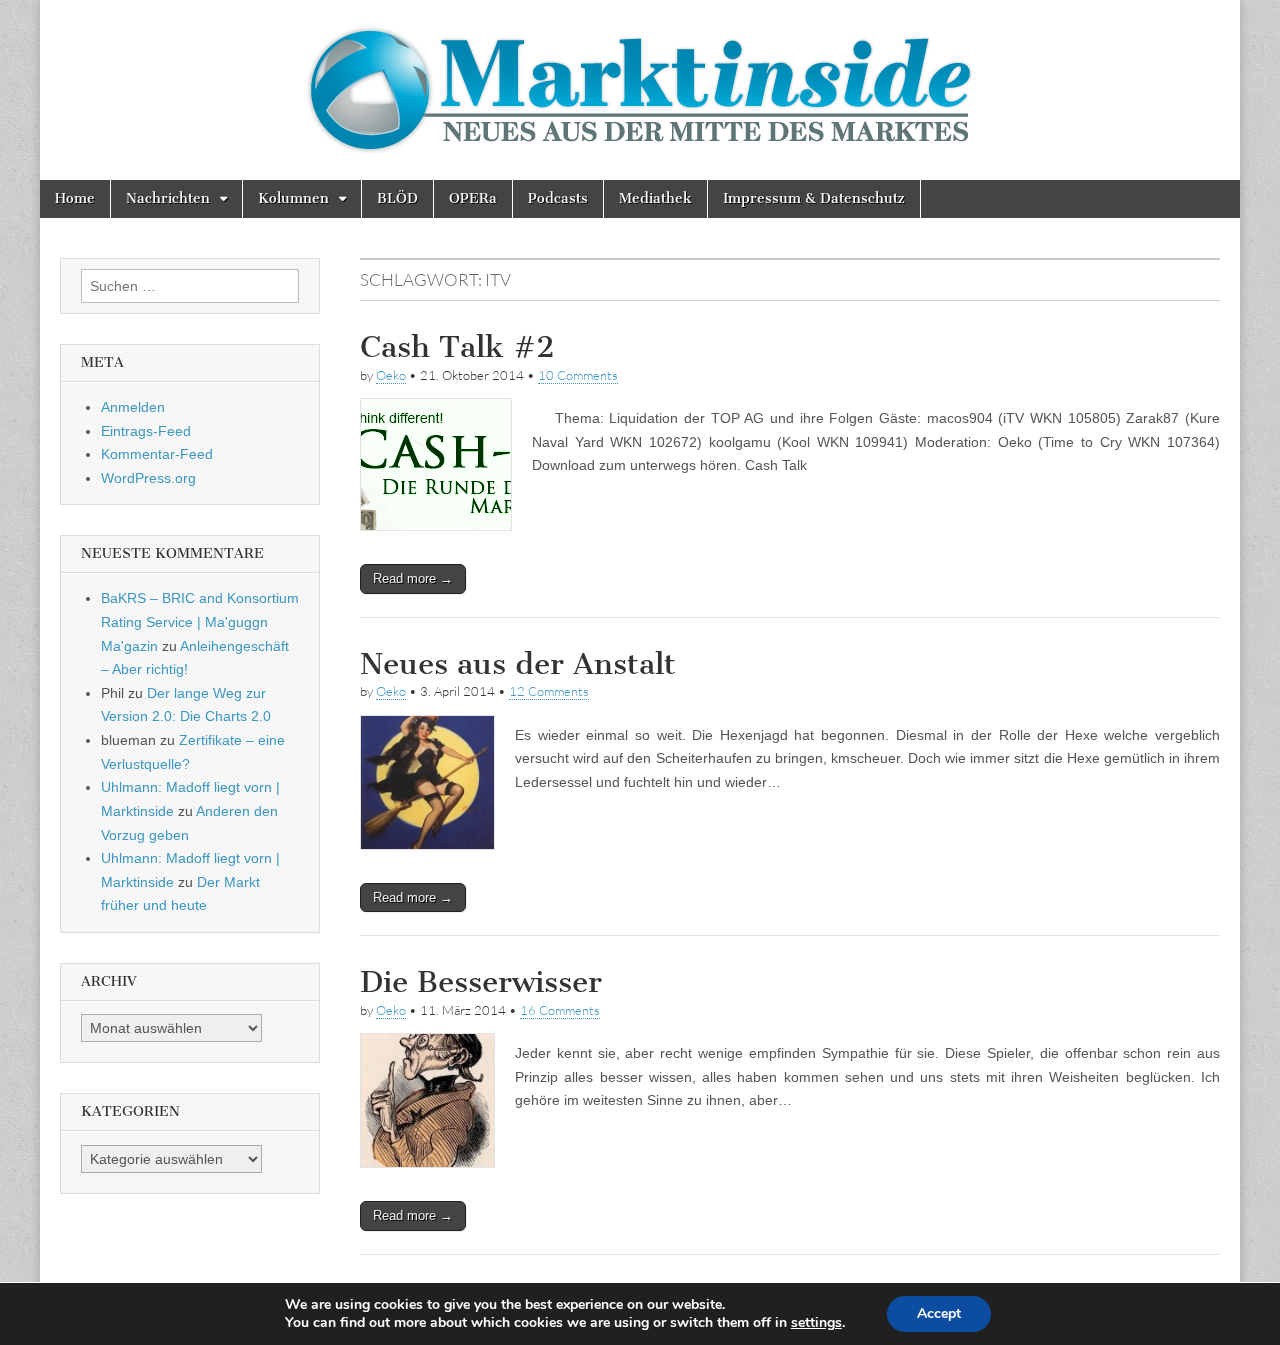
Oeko (391, 375)
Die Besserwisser (481, 982)
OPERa (473, 198)
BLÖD (397, 198)
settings (816, 1323)
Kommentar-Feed (157, 454)
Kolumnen (293, 198)
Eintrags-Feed (146, 431)
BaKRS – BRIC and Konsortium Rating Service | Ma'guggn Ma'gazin (200, 621)
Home (75, 198)
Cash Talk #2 (457, 347)
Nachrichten (168, 198)
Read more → (413, 578)
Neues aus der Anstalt (518, 664)
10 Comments (578, 375)
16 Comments (560, 1010)
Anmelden (133, 407)
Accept (939, 1313)
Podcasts (558, 198)
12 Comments (549, 691)
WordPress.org (148, 478)
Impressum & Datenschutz (814, 198)
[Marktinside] (640, 90)
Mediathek (655, 198)
